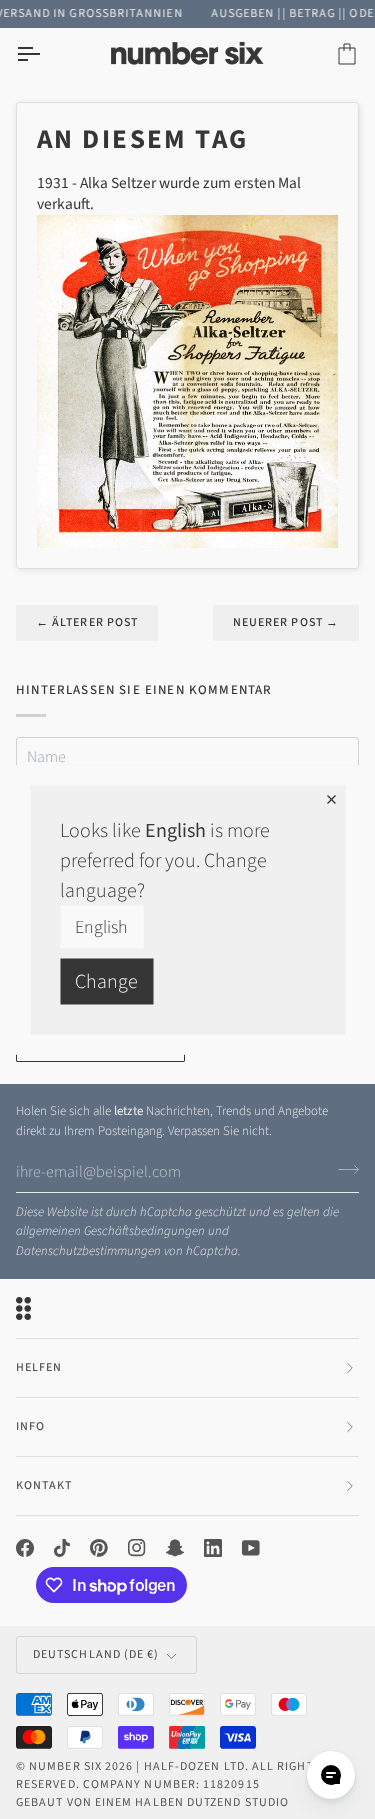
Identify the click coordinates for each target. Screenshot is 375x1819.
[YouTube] (251, 1548)
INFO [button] (30, 1426)
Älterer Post (87, 622)
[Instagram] (137, 1548)
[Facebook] (25, 1548)
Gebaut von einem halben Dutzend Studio (152, 1802)
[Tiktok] (62, 1548)
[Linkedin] (213, 1548)
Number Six (65, 1766)
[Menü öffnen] (46, 54)
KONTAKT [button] (44, 1485)
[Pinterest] (99, 1548)
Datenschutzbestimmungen (88, 1251)
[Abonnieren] (342, 1169)
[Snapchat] (175, 1548)
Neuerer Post (286, 622)
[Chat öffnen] (331, 1775)
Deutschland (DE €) (96, 1654)
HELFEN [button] (39, 1367)
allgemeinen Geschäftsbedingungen (110, 1231)
